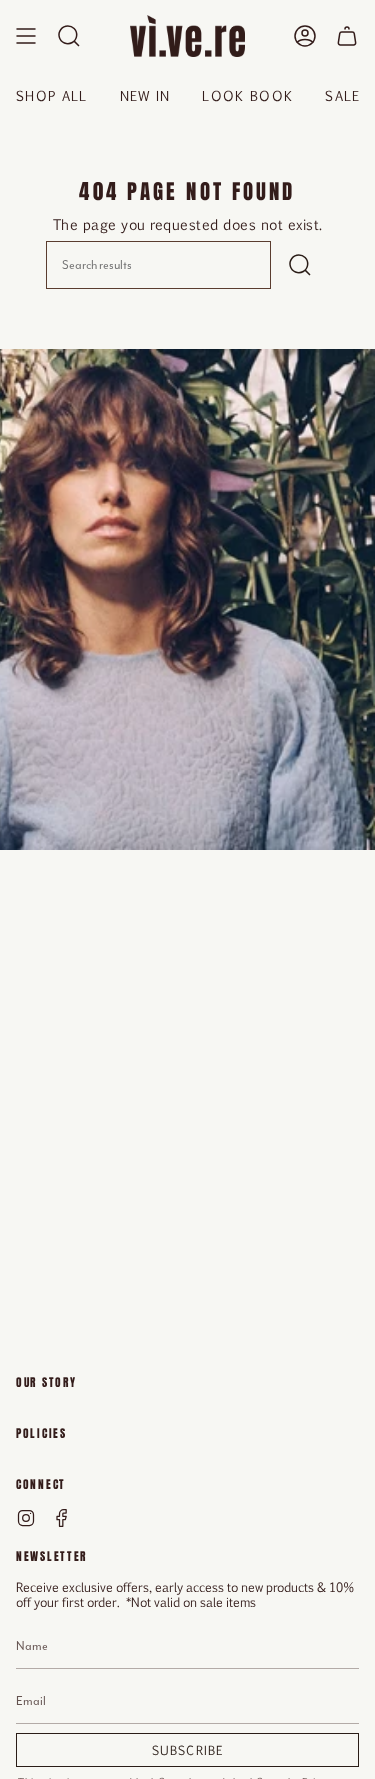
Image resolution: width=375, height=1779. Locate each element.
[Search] (300, 265)
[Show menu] (26, 36)
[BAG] (347, 36)
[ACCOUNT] (305, 36)
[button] (69, 36)
